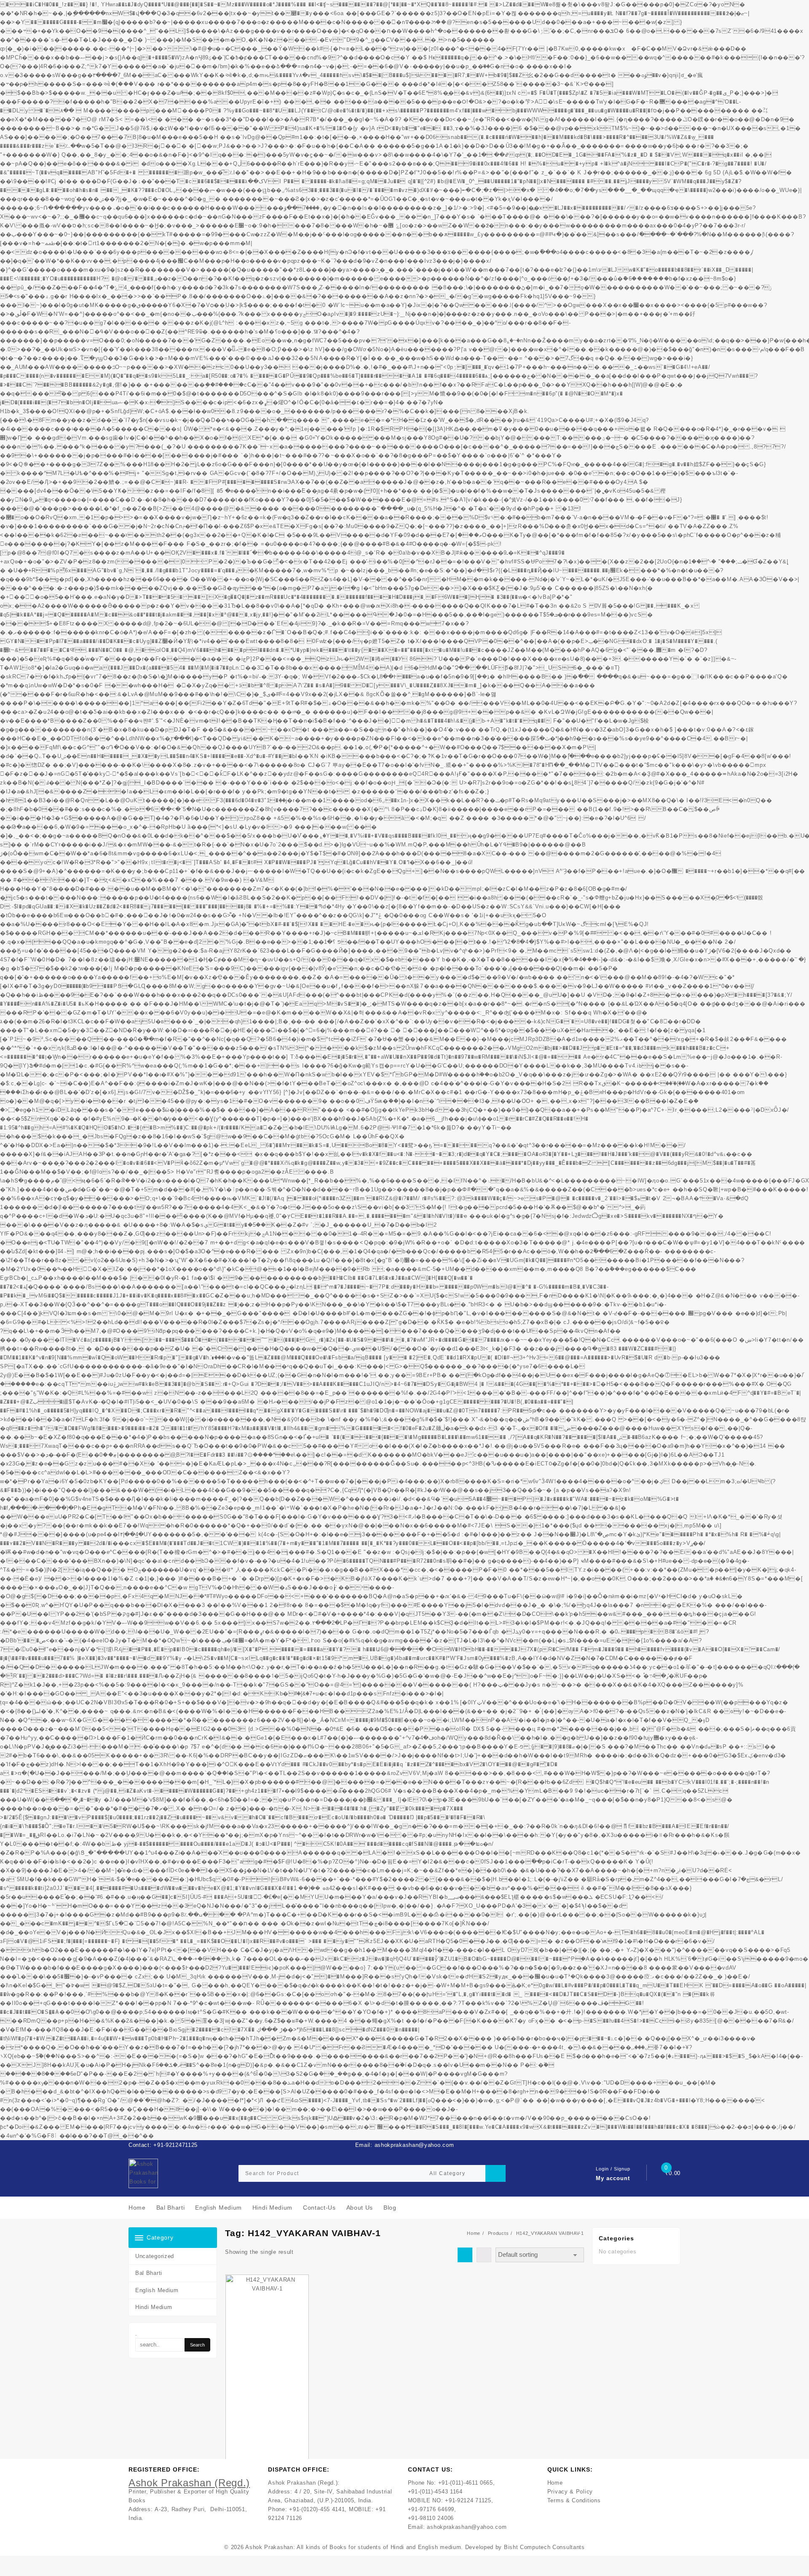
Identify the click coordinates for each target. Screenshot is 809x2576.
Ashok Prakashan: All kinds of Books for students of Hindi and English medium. (354, 2547)
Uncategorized (155, 2256)
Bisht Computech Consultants (544, 2547)
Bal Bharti (149, 2273)
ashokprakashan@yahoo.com (467, 2527)
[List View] (484, 2255)
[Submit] (496, 2173)
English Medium (157, 2290)
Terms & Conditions (574, 2500)
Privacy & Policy (570, 2492)
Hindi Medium (154, 2307)
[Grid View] (465, 2255)
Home (555, 2483)
